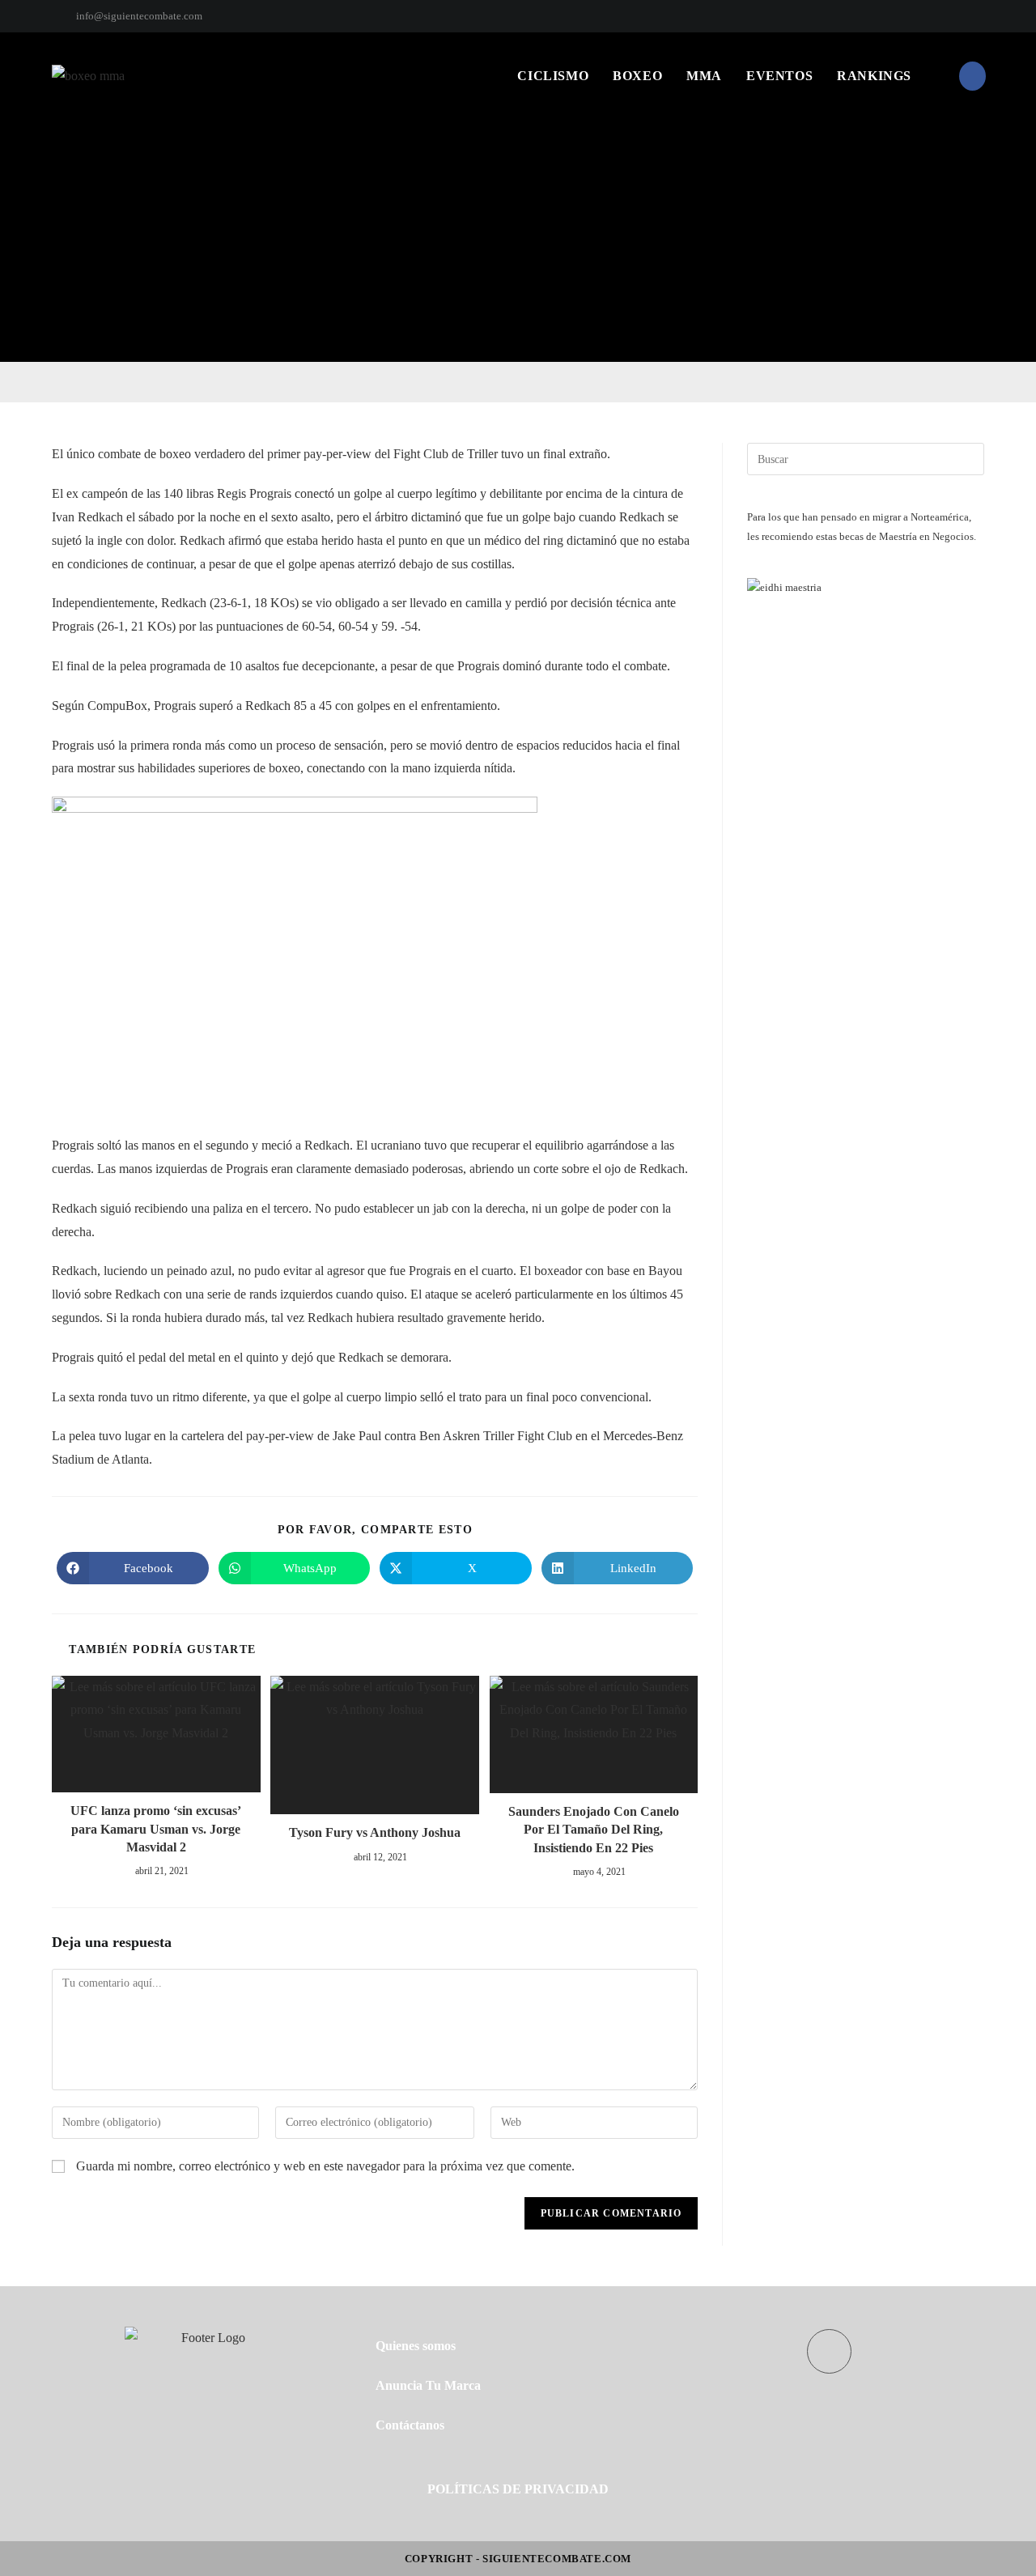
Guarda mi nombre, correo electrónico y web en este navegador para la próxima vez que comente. (325, 2166)
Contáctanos (410, 2425)
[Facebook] (961, 16)
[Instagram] (977, 16)
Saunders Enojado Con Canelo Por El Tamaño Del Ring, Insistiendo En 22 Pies (594, 1830)
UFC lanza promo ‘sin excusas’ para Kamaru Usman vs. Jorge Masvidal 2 (156, 1829)
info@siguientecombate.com (139, 16)
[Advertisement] (518, 240)
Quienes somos (416, 2346)
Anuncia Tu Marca (428, 2385)
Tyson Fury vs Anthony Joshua (375, 1832)
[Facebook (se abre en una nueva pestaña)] (972, 76)
